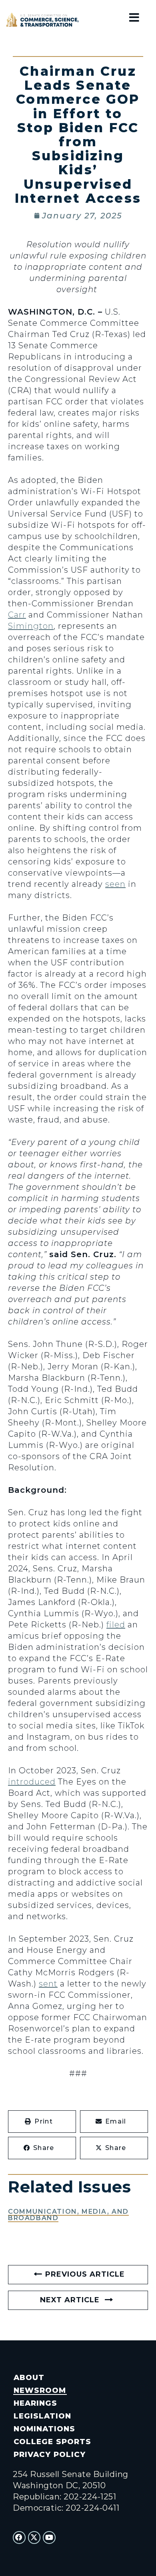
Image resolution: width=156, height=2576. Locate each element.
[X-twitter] (34, 2538)
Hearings (35, 2403)
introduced (32, 1782)
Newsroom (40, 2390)
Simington (31, 626)
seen (115, 884)
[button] (42, 2122)
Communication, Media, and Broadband (68, 2215)
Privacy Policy (49, 2454)
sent (48, 1984)
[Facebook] (19, 2538)
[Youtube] (49, 2538)
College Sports (52, 2442)
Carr (17, 615)
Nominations (44, 2429)
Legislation (42, 2416)
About (29, 2377)
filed (116, 1625)
